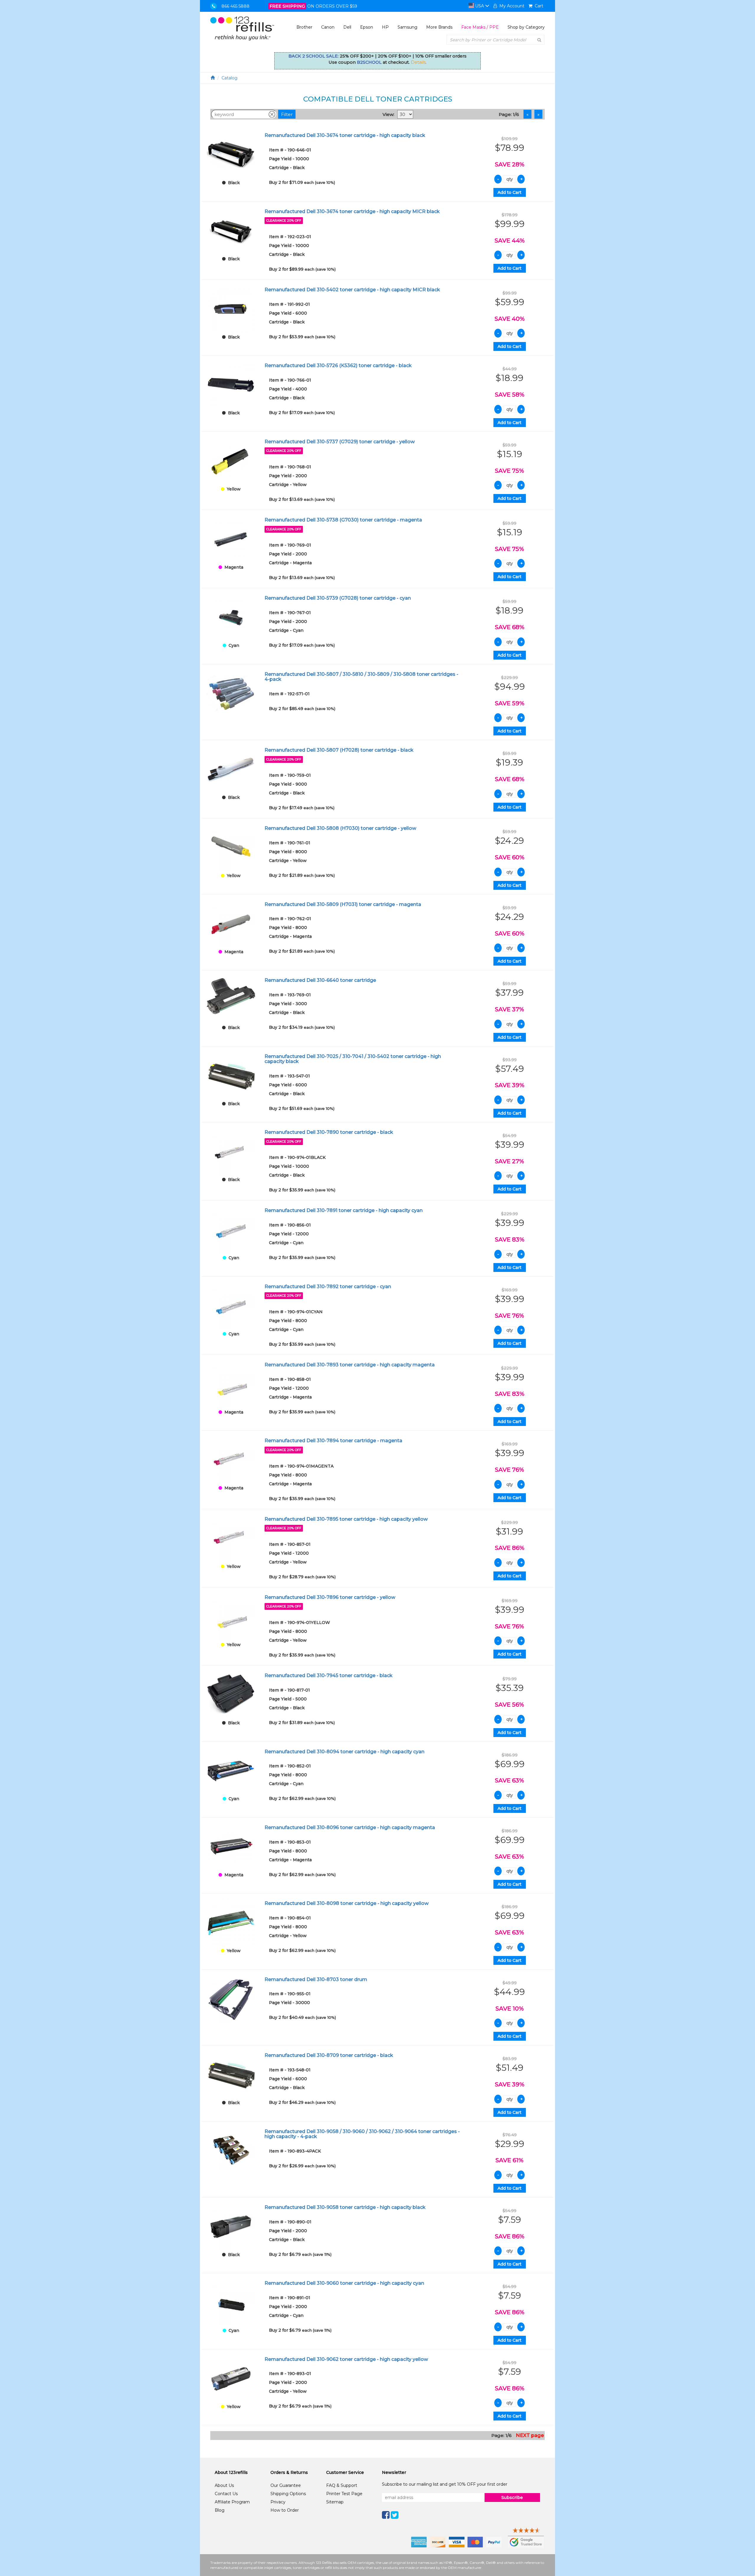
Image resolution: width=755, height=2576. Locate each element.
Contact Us (226, 2494)
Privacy (278, 2502)
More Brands (439, 27)
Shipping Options (288, 2494)
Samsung (407, 27)
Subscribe (512, 2498)
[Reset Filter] (272, 114)
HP (385, 27)
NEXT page (530, 2435)
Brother (304, 27)
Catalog (229, 78)
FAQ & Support (342, 2485)
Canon (328, 27)
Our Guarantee (286, 2485)
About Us (224, 2485)
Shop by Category (526, 27)
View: (388, 114)
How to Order (285, 2510)
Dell (347, 27)
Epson (367, 27)
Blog (220, 2510)
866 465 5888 (235, 6)
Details (418, 62)
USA (480, 6)
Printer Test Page (344, 2494)
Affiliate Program (232, 2502)
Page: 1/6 (509, 114)
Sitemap (335, 2502)
